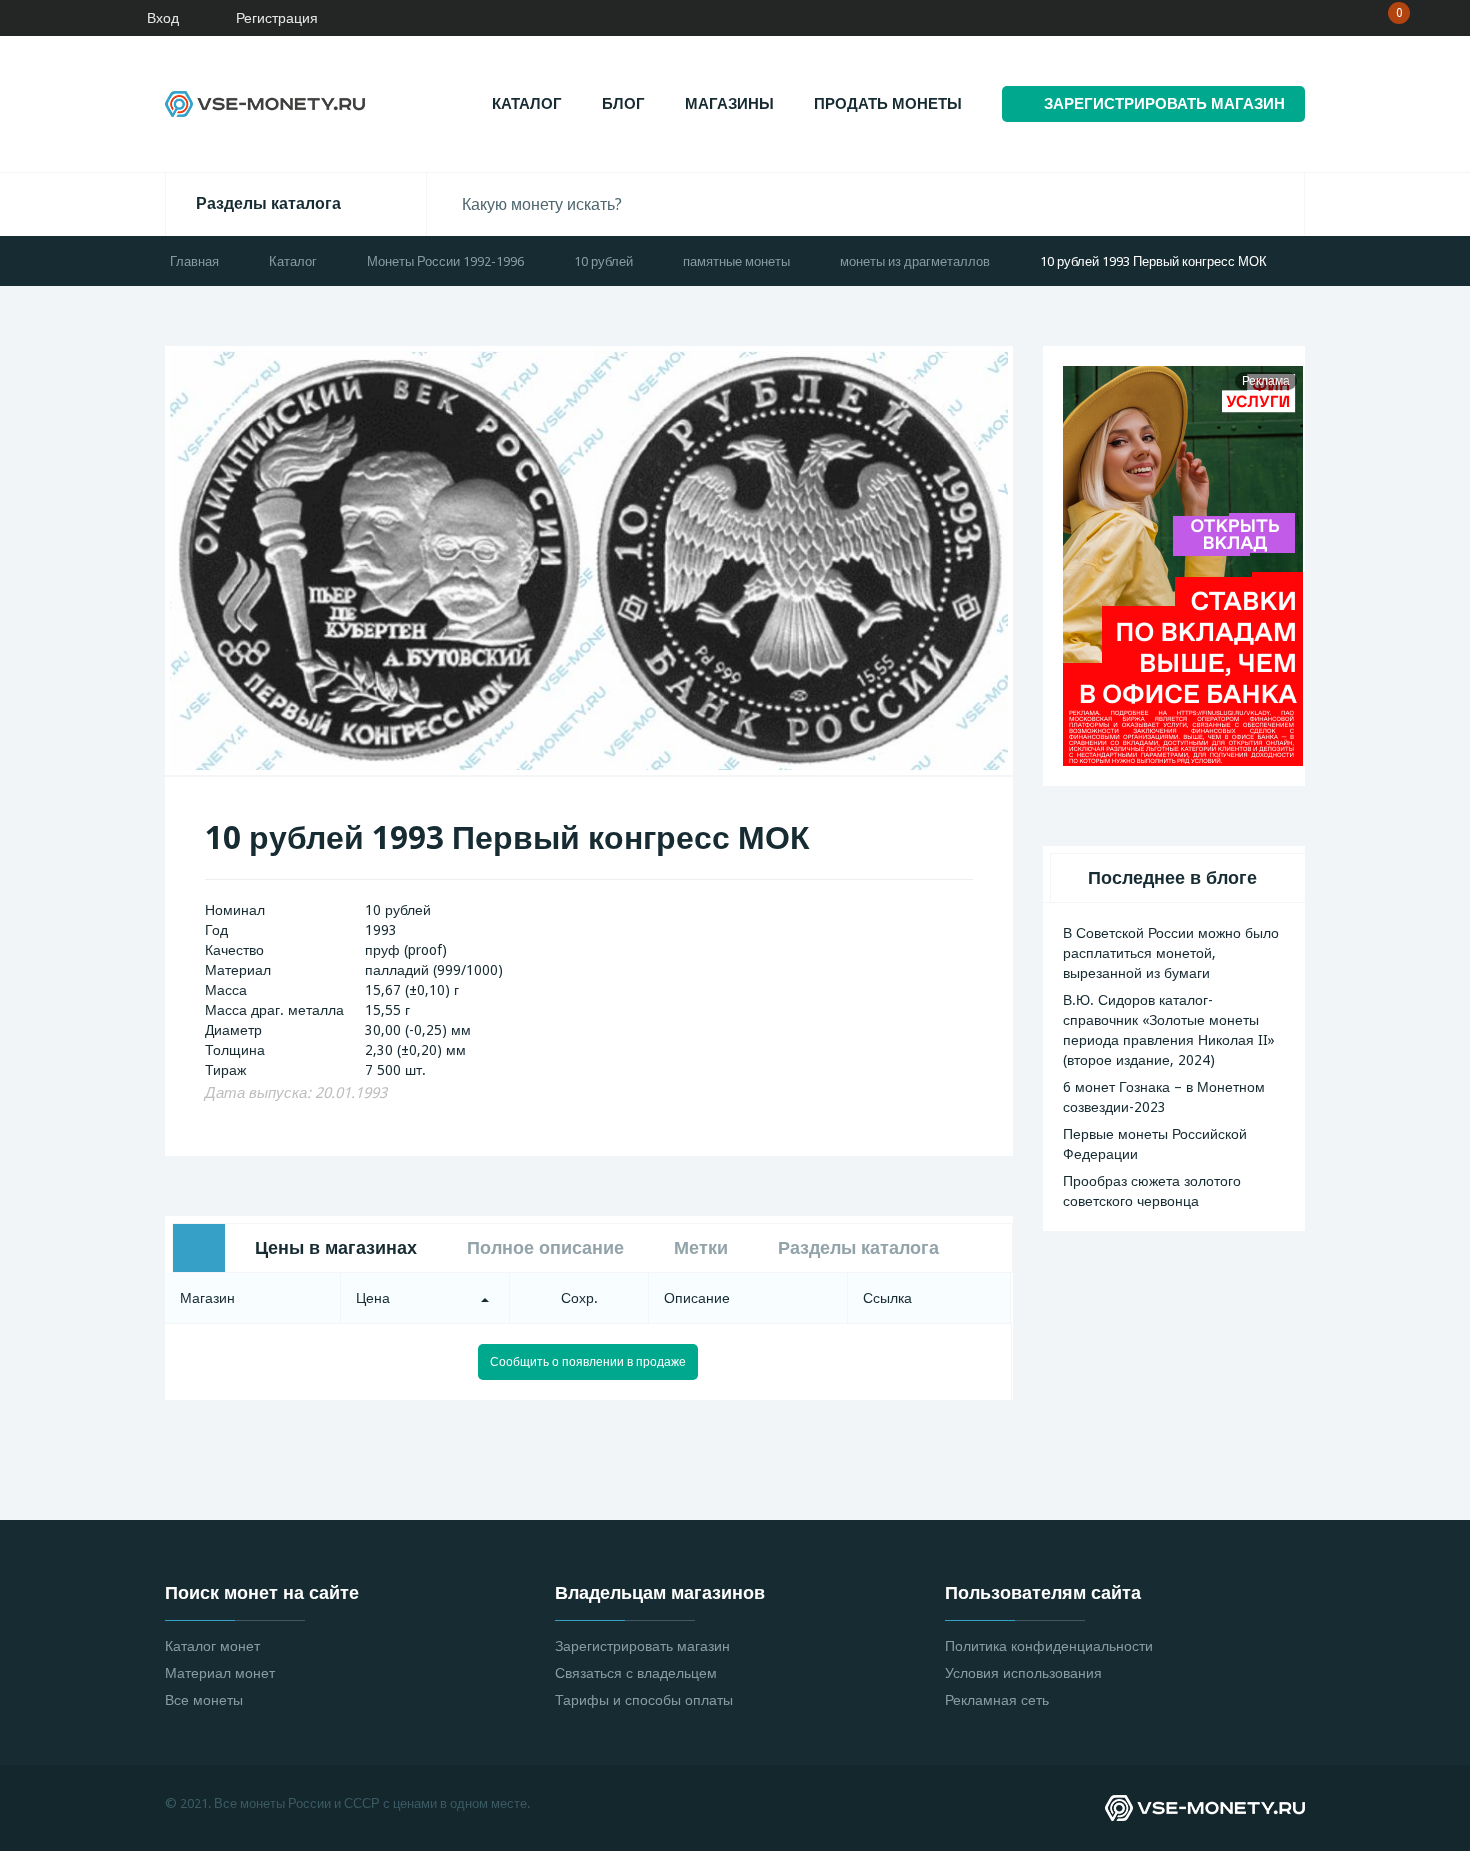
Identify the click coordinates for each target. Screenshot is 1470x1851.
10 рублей (603, 261)
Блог (623, 104)
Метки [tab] (701, 1247)
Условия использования (1023, 1673)
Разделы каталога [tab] (858, 1247)
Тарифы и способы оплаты (644, 1700)
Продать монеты (888, 104)
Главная (194, 261)
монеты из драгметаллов (915, 261)
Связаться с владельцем (636, 1673)
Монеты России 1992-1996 (445, 261)
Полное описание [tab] (545, 1247)
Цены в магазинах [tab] (336, 1247)
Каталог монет (212, 1646)
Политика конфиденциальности (1049, 1646)
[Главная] (75, 18)
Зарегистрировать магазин (642, 1646)
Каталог (527, 104)
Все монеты (204, 1700)
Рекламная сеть (997, 1700)
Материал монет (220, 1673)
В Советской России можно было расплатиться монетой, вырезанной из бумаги (1171, 953)
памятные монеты (736, 261)
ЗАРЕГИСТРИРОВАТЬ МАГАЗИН (1164, 104)
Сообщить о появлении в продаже (588, 1362)
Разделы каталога (268, 203)
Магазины (729, 104)
